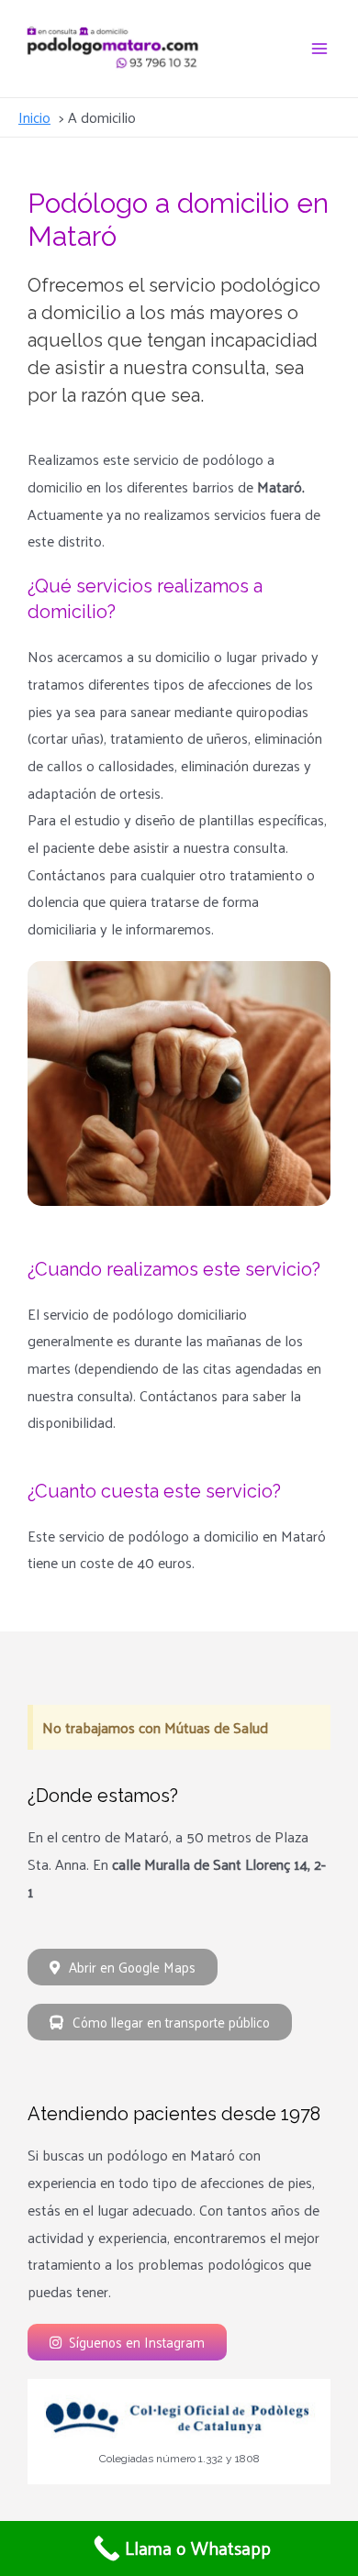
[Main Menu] (319, 49)
